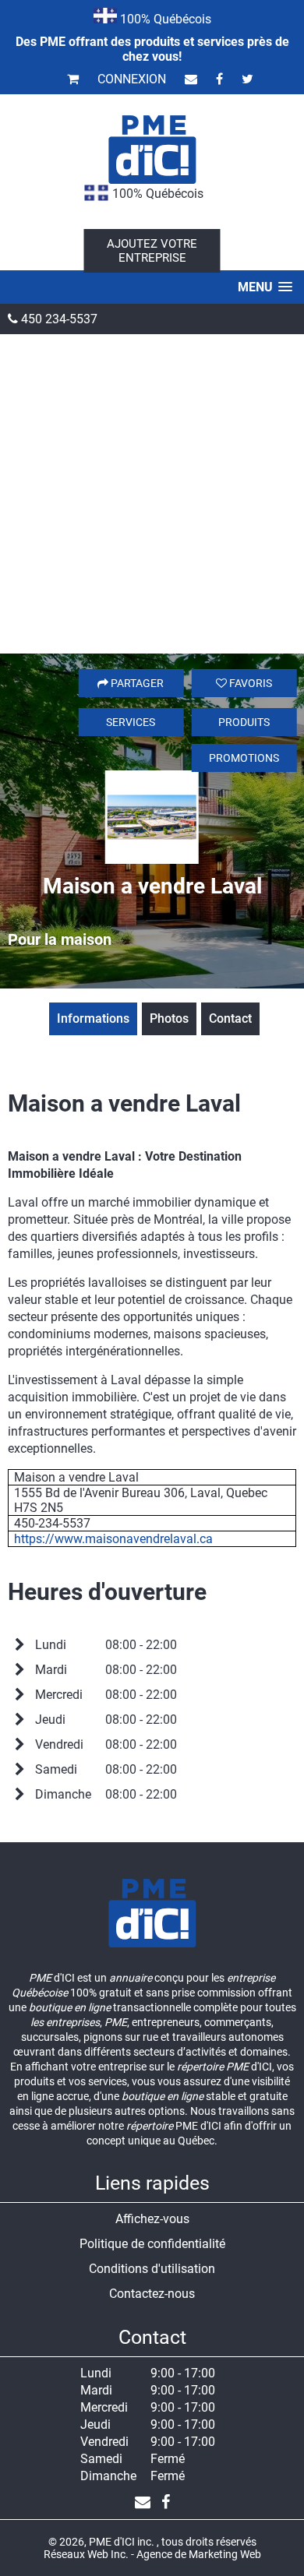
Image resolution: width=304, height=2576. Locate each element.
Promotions (244, 758)
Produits (244, 722)
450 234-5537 (58, 319)
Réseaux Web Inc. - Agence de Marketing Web (152, 2554)
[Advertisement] (152, 494)
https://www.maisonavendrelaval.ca (113, 1539)
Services (131, 722)
